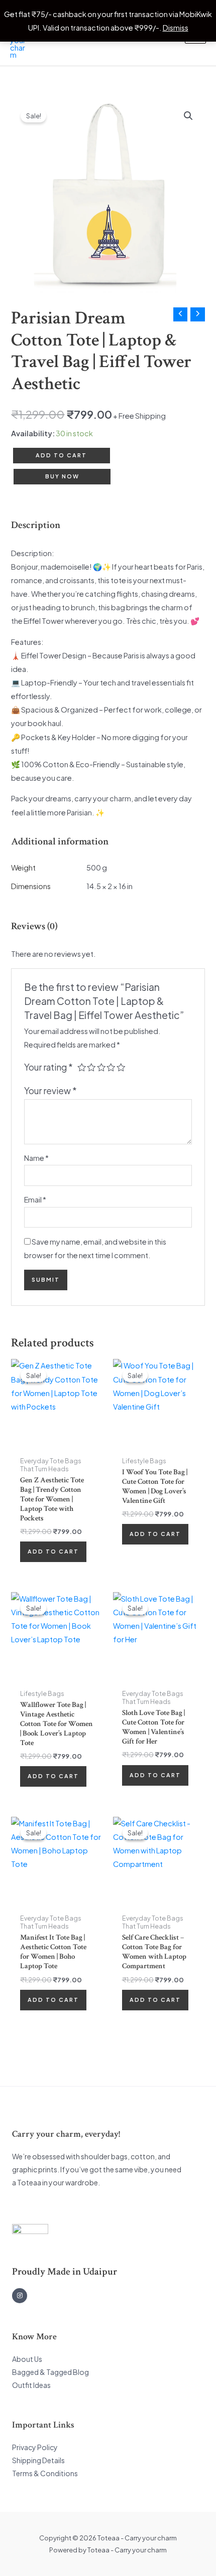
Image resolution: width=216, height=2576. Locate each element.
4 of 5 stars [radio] (111, 1068)
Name (36, 1158)
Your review (50, 1091)
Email (35, 1199)
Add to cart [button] (53, 1551)
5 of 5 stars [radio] (121, 1068)
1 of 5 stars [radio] (82, 1068)
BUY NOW (62, 476)
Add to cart (61, 455)
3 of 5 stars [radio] (101, 1068)
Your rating (48, 1067)
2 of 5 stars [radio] (91, 1068)
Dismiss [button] (176, 28)
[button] (188, 116)
